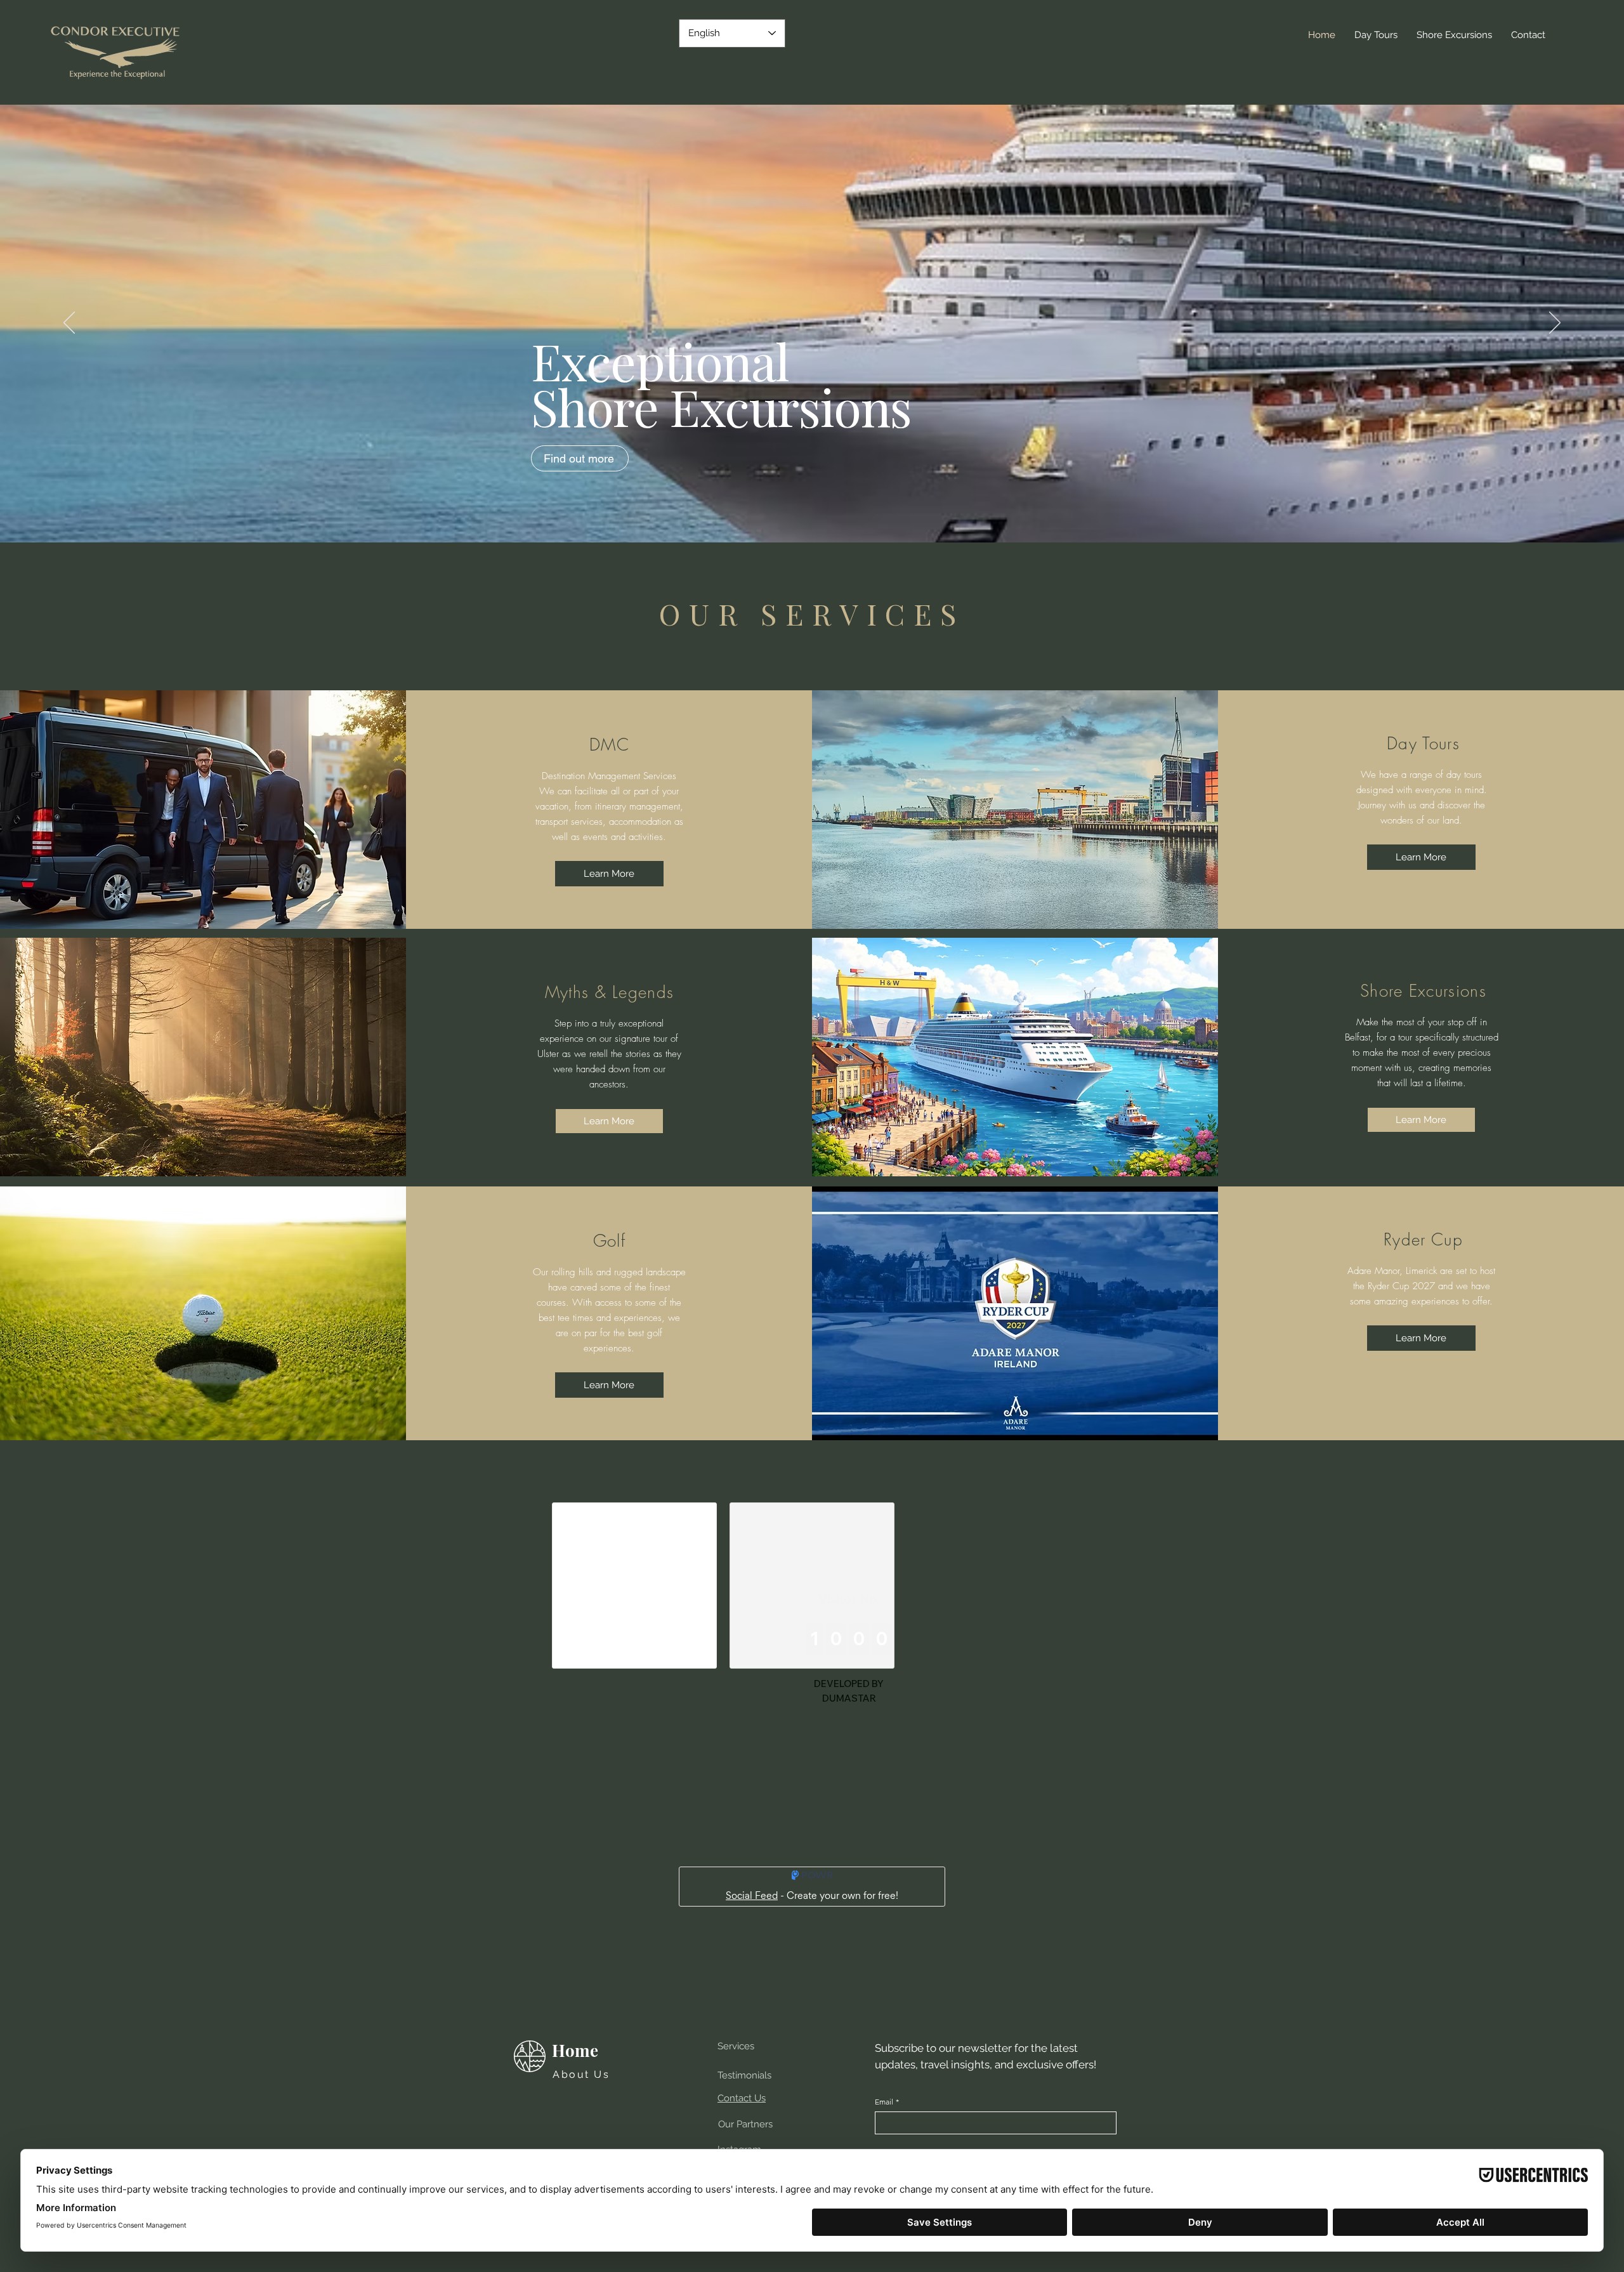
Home (575, 2050)
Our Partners (745, 2124)
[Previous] (69, 324)
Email (887, 2102)
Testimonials (744, 2075)
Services (736, 2046)
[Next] (1555, 324)
